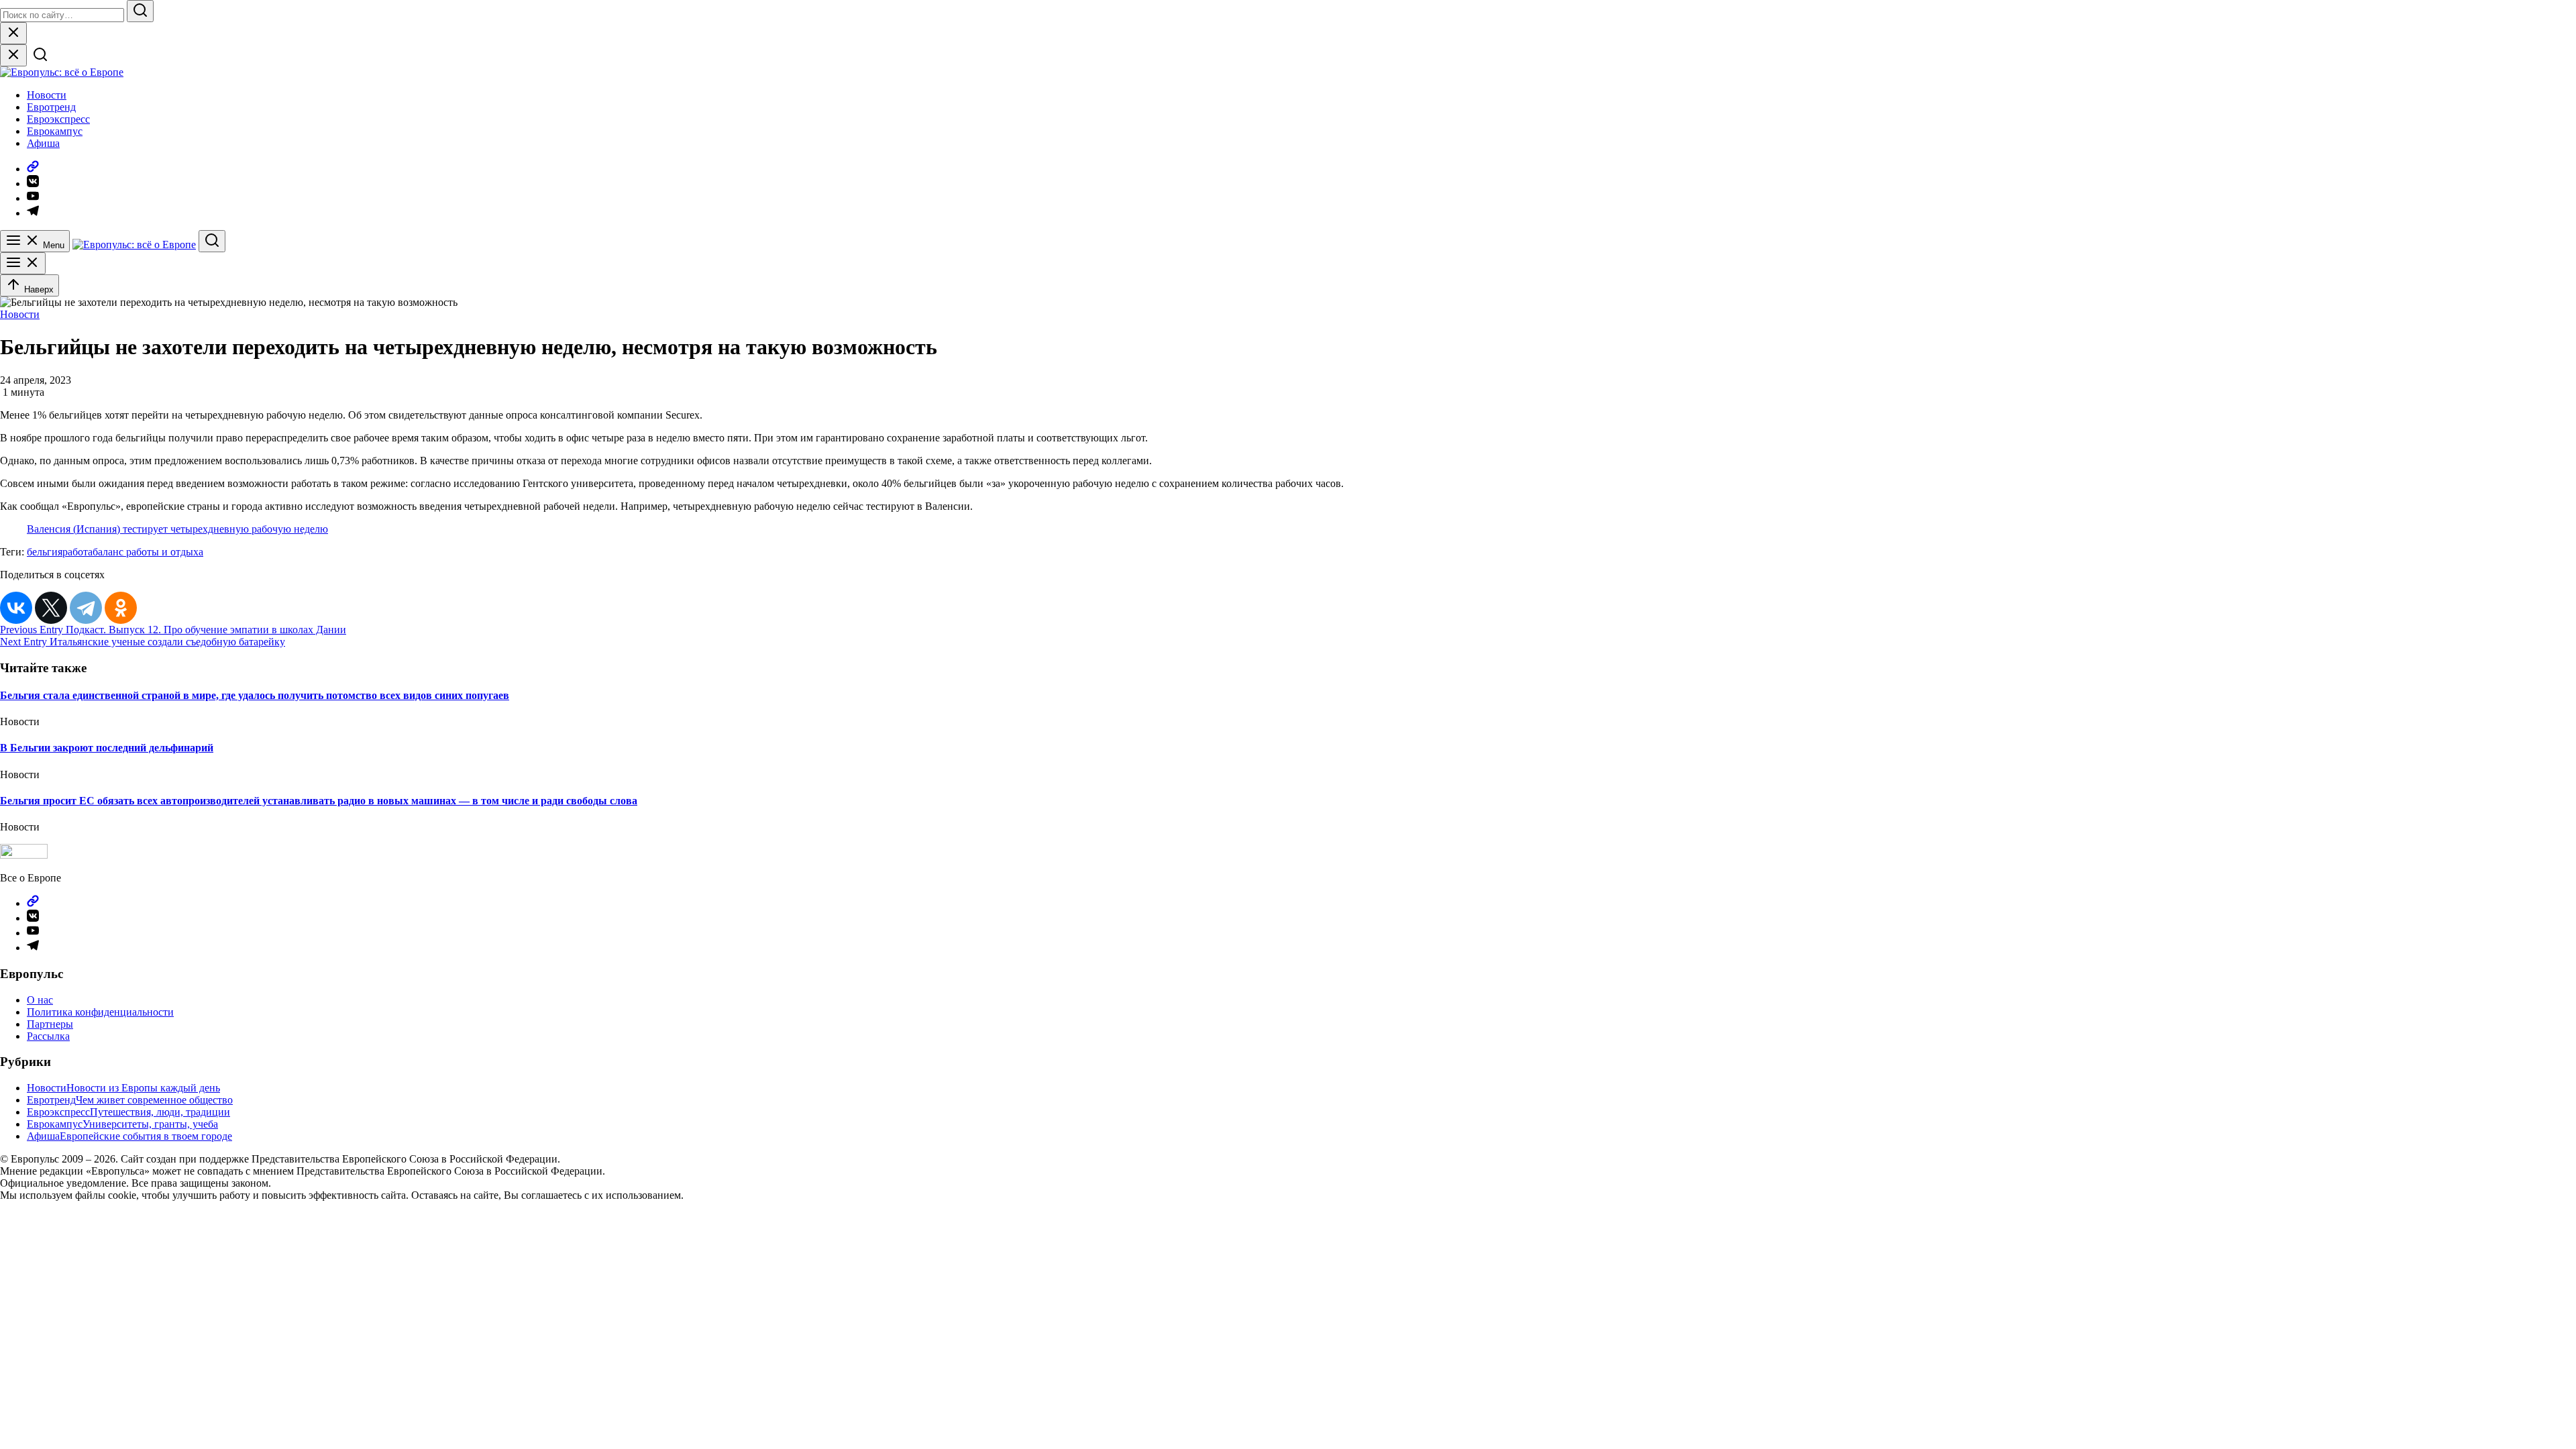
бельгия (45, 552)
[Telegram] (86, 608)
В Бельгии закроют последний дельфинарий (107, 748)
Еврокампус (55, 131)
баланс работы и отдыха (148, 552)
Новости (47, 95)
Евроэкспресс (58, 119)
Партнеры (50, 1024)
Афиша (43, 143)
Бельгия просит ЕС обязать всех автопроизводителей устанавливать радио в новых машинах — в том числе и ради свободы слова (319, 801)
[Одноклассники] (121, 608)
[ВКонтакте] (16, 608)
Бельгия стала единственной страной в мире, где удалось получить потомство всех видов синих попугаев (255, 695)
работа (77, 552)
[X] (51, 608)
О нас (40, 1000)
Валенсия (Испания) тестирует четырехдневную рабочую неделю (177, 529)
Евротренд (51, 107)
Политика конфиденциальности (100, 1012)
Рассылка (48, 1036)
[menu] (23, 263)
